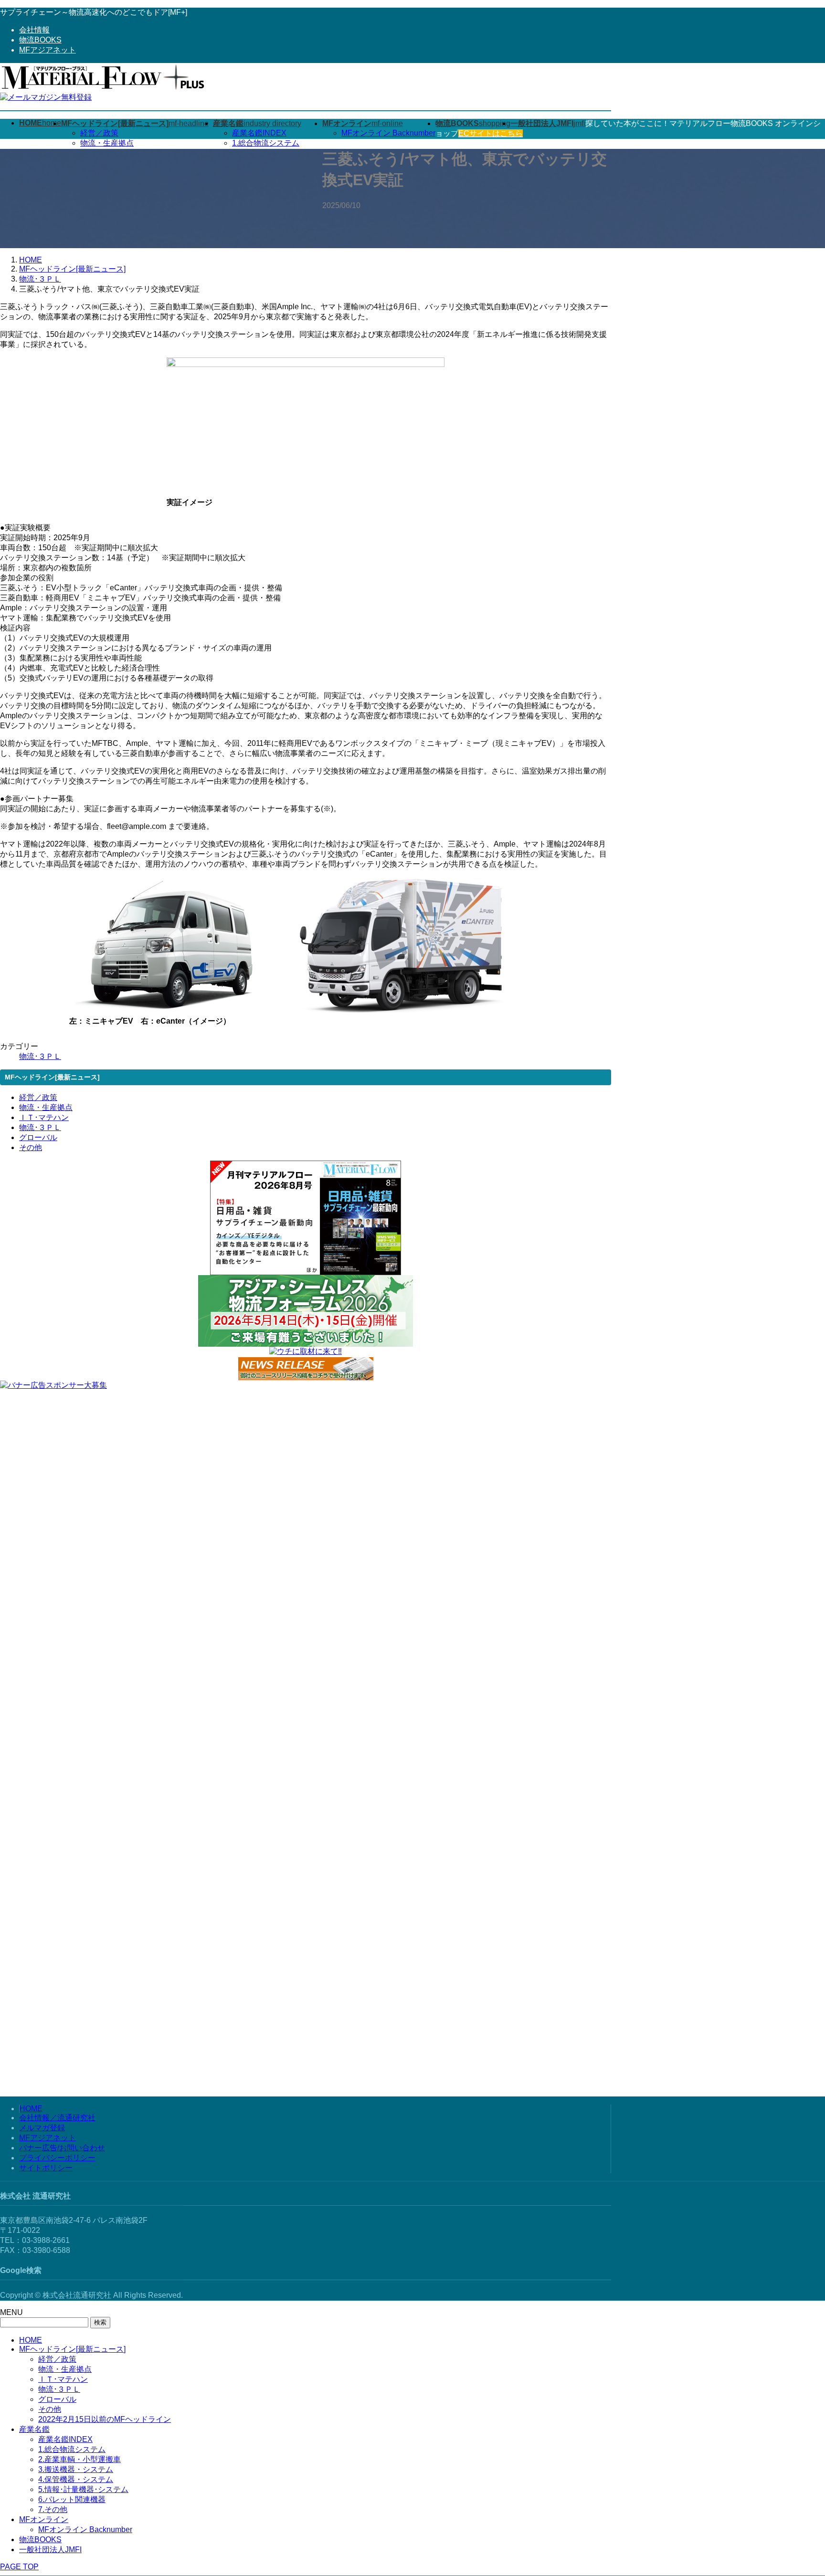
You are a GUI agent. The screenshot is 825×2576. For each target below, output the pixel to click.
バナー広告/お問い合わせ (62, 2148)
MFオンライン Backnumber (388, 133)
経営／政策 (99, 133)
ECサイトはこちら (491, 133)
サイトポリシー (46, 2168)
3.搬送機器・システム (76, 2469)
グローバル (38, 1137)
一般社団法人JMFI (50, 2550)
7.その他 (53, 2509)
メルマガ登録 (42, 2128)
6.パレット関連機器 (72, 2499)
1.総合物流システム (266, 143)
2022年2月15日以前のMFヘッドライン (105, 2419)
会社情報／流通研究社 (57, 2118)
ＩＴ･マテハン (44, 1117)
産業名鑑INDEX (259, 133)
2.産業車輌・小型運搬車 (79, 2459)
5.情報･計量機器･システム (83, 2489)
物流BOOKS (40, 40)
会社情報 (34, 30)
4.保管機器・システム (76, 2479)
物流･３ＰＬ (40, 1056)
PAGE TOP (19, 2567)
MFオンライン (44, 2519)
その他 (31, 1147)
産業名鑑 (34, 2429)
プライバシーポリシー (57, 2158)
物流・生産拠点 (107, 143)
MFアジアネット (48, 50)
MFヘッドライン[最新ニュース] (72, 2349)
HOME (31, 2109)
